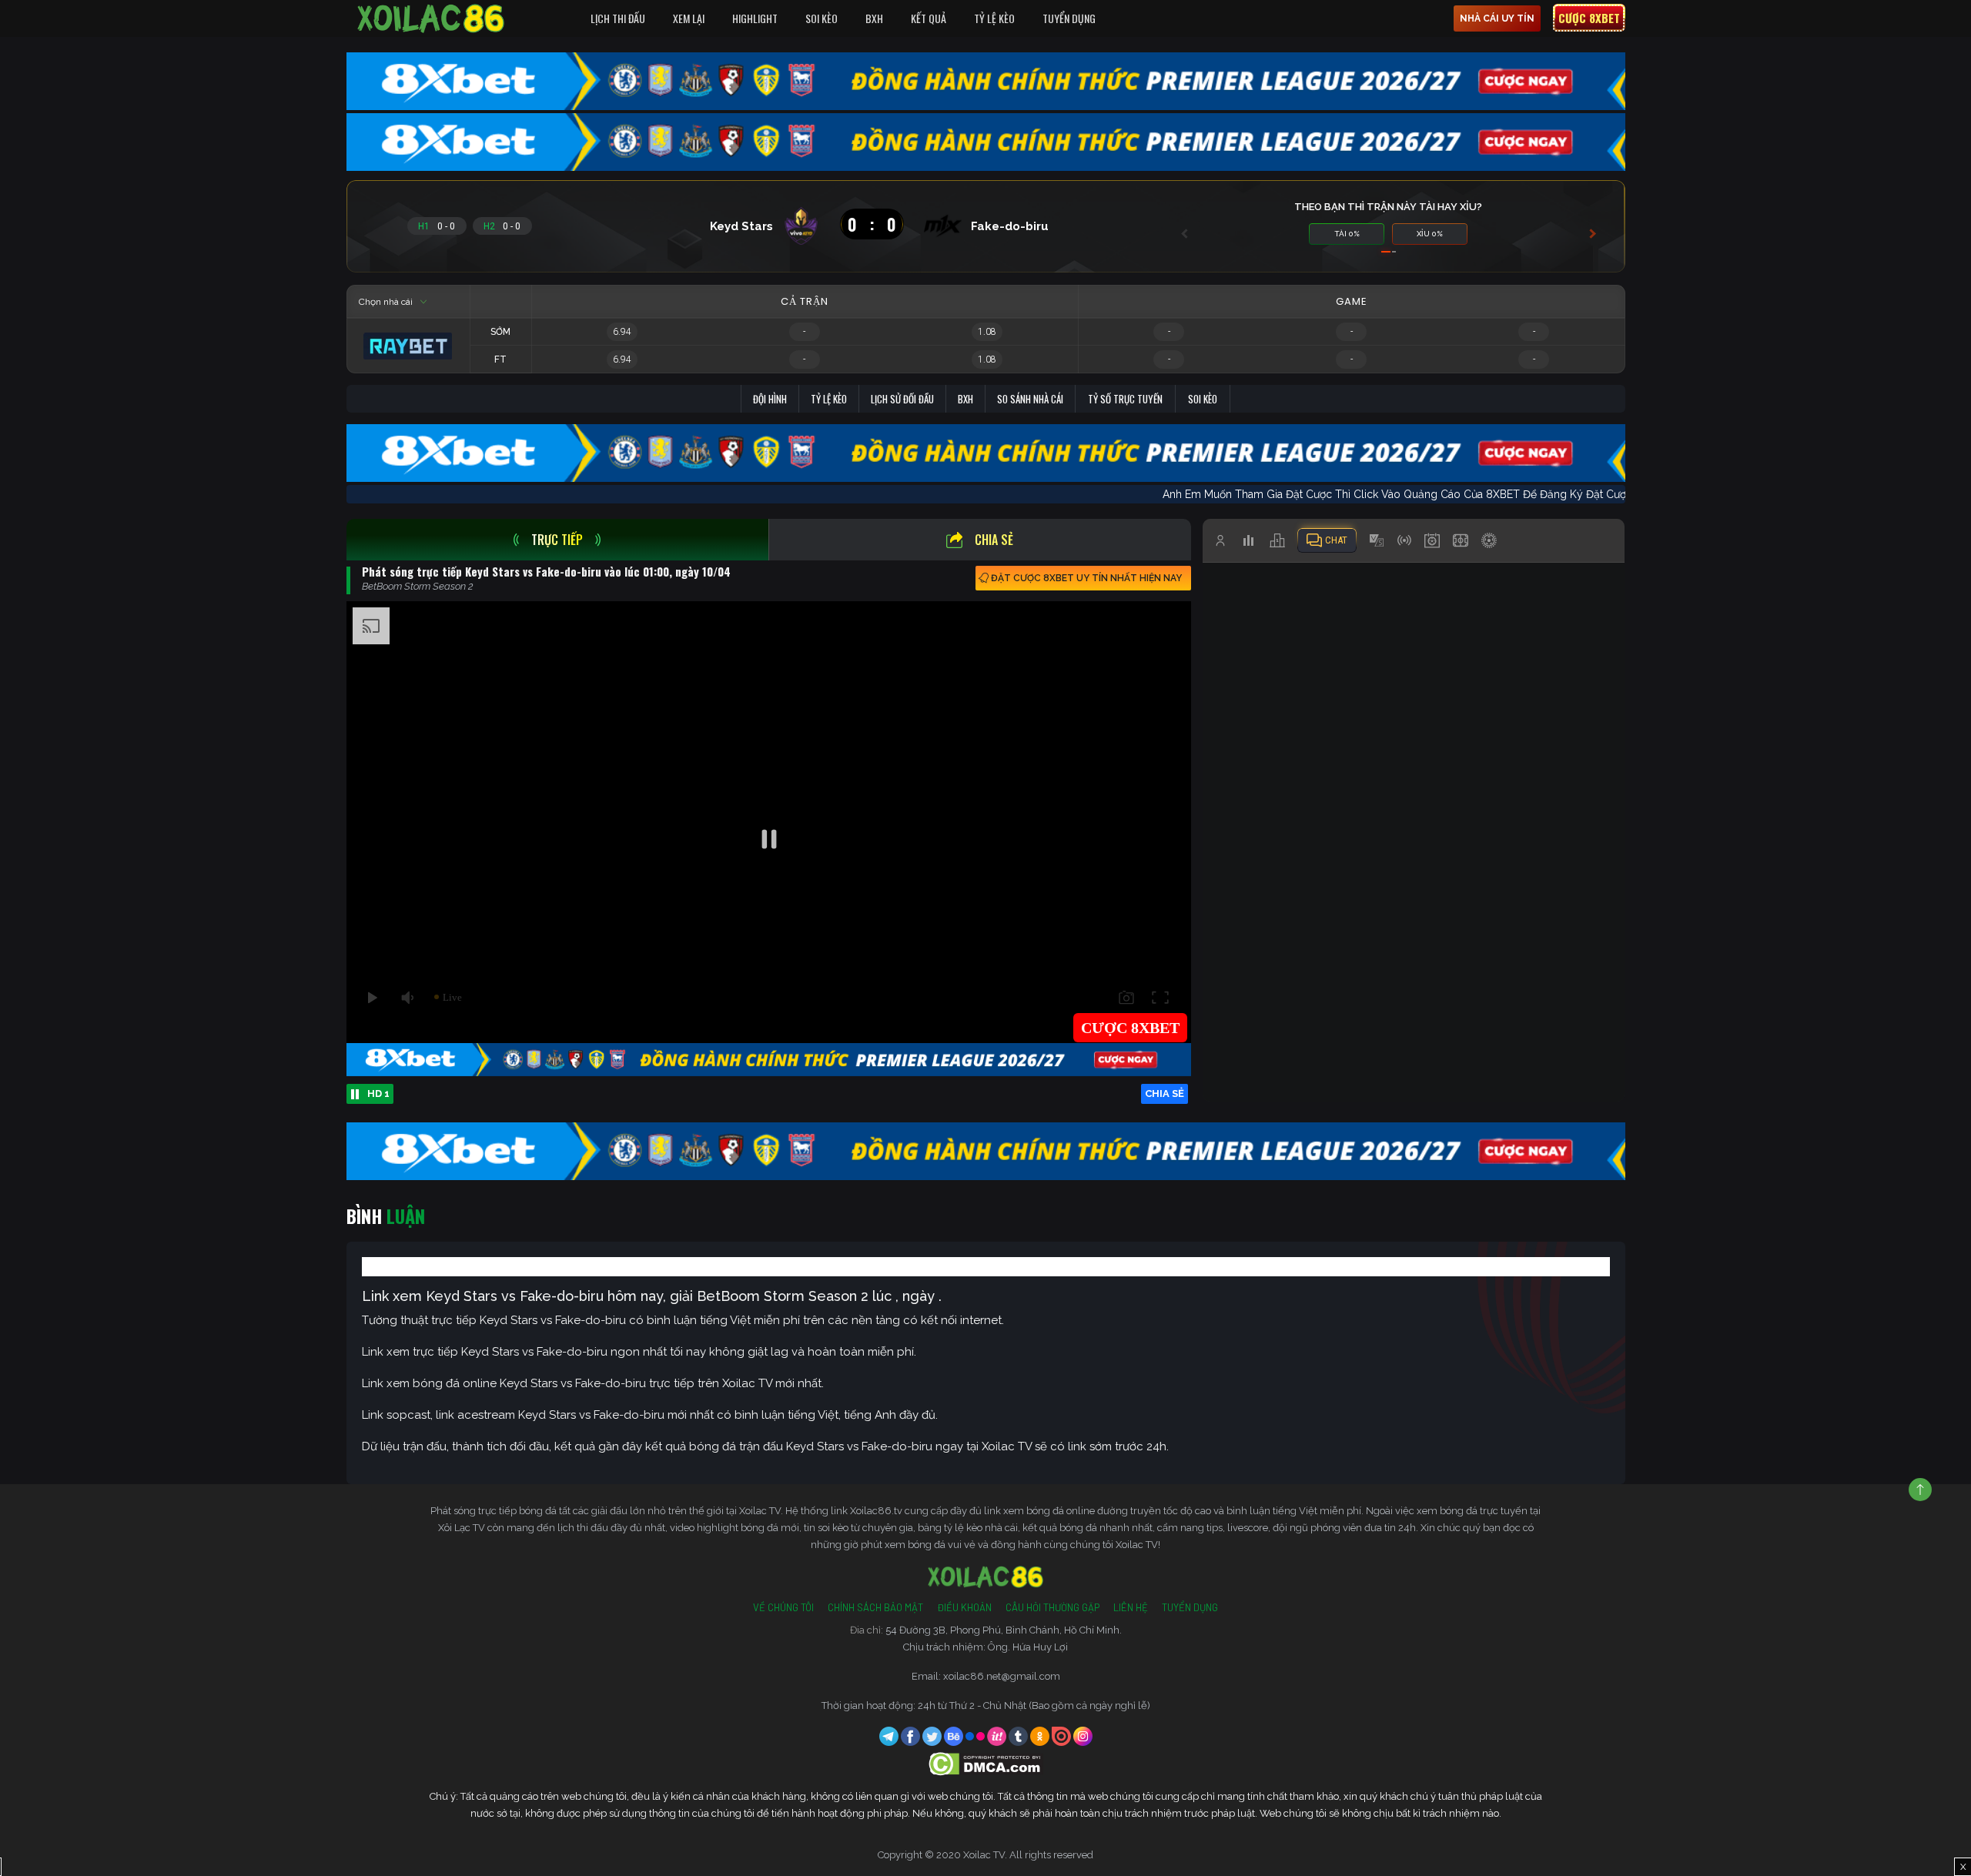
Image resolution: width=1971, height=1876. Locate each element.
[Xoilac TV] (431, 18)
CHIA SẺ (1165, 1093)
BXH (874, 18)
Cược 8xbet (1589, 18)
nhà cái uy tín (1497, 18)
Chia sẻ (994, 540)
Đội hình (770, 399)
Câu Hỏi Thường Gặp (1052, 1607)
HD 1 (378, 1093)
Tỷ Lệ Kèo (994, 18)
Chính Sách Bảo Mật (875, 1607)
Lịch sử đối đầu (902, 399)
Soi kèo (1203, 399)
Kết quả (929, 18)
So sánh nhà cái (1030, 399)
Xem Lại (689, 18)
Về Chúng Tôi (783, 1607)
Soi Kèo (822, 18)
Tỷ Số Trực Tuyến (1125, 399)
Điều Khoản (964, 1607)
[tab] (558, 540)
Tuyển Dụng (1069, 18)
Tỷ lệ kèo (829, 399)
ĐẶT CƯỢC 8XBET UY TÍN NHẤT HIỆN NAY (1086, 578)
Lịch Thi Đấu (618, 18)
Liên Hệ (1131, 1607)
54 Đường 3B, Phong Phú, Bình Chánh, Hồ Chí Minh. (1004, 1630)
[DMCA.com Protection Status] (986, 1763)
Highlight (755, 18)
